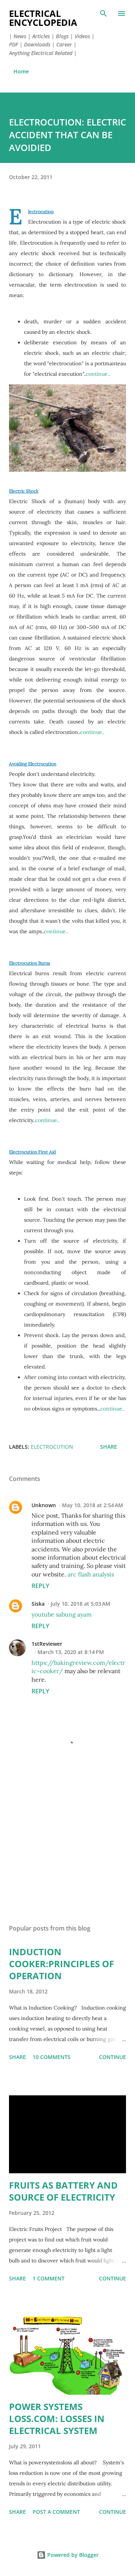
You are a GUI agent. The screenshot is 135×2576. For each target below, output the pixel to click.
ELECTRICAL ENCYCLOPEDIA (43, 18)
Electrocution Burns (30, 963)
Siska (38, 1604)
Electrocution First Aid (32, 1152)
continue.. (98, 374)
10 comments (52, 2057)
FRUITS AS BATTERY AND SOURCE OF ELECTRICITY (63, 2191)
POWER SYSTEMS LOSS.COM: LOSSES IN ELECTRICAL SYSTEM (57, 2418)
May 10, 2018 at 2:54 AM (92, 1505)
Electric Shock (24, 491)
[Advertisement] (67, 1853)
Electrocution (41, 211)
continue (112, 2057)
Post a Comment (56, 2512)
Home (21, 71)
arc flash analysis (91, 1574)
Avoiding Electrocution (33, 764)
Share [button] (109, 1447)
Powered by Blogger (72, 2555)
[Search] (103, 13)
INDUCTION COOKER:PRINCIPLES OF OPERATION (61, 1964)
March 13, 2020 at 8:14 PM (71, 1652)
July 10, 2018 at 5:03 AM (80, 1604)
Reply (40, 1586)
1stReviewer (47, 1644)
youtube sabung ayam (61, 1614)
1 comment (49, 2278)
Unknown (44, 1505)
